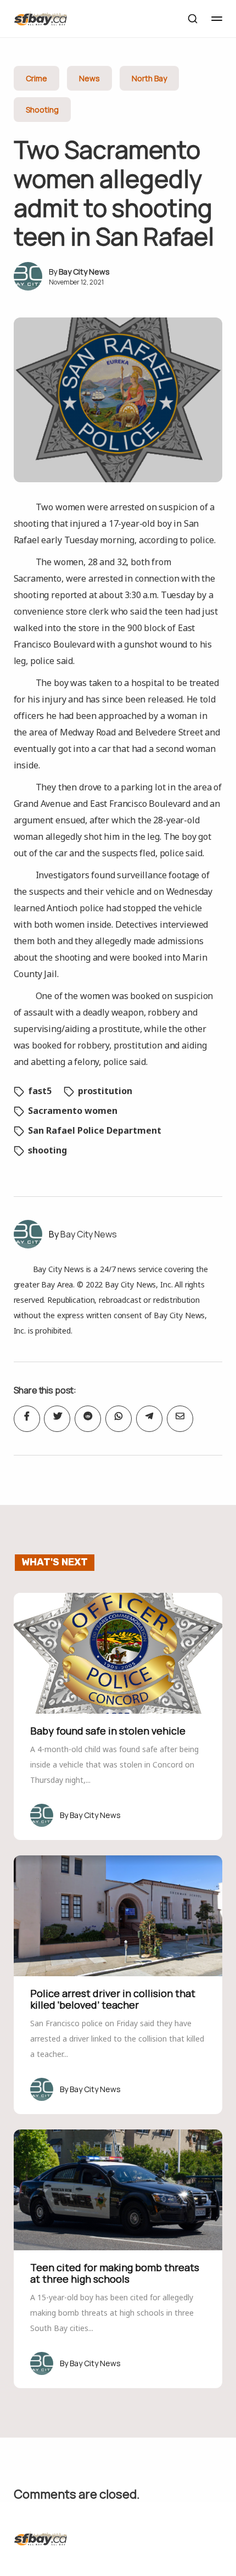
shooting (47, 1150)
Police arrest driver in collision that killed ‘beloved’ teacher (113, 1999)
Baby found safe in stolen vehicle (108, 1731)
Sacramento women (73, 1111)
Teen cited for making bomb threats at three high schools (115, 2273)
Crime (36, 78)
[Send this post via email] (180, 1419)
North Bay (149, 78)
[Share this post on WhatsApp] (119, 1419)
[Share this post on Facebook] (27, 1419)
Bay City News (84, 272)
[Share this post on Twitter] (57, 1419)
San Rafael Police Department (95, 1130)
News (89, 78)
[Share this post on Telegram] (149, 1419)
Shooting (42, 110)
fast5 (40, 1091)
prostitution (105, 1091)
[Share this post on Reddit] (88, 1419)
